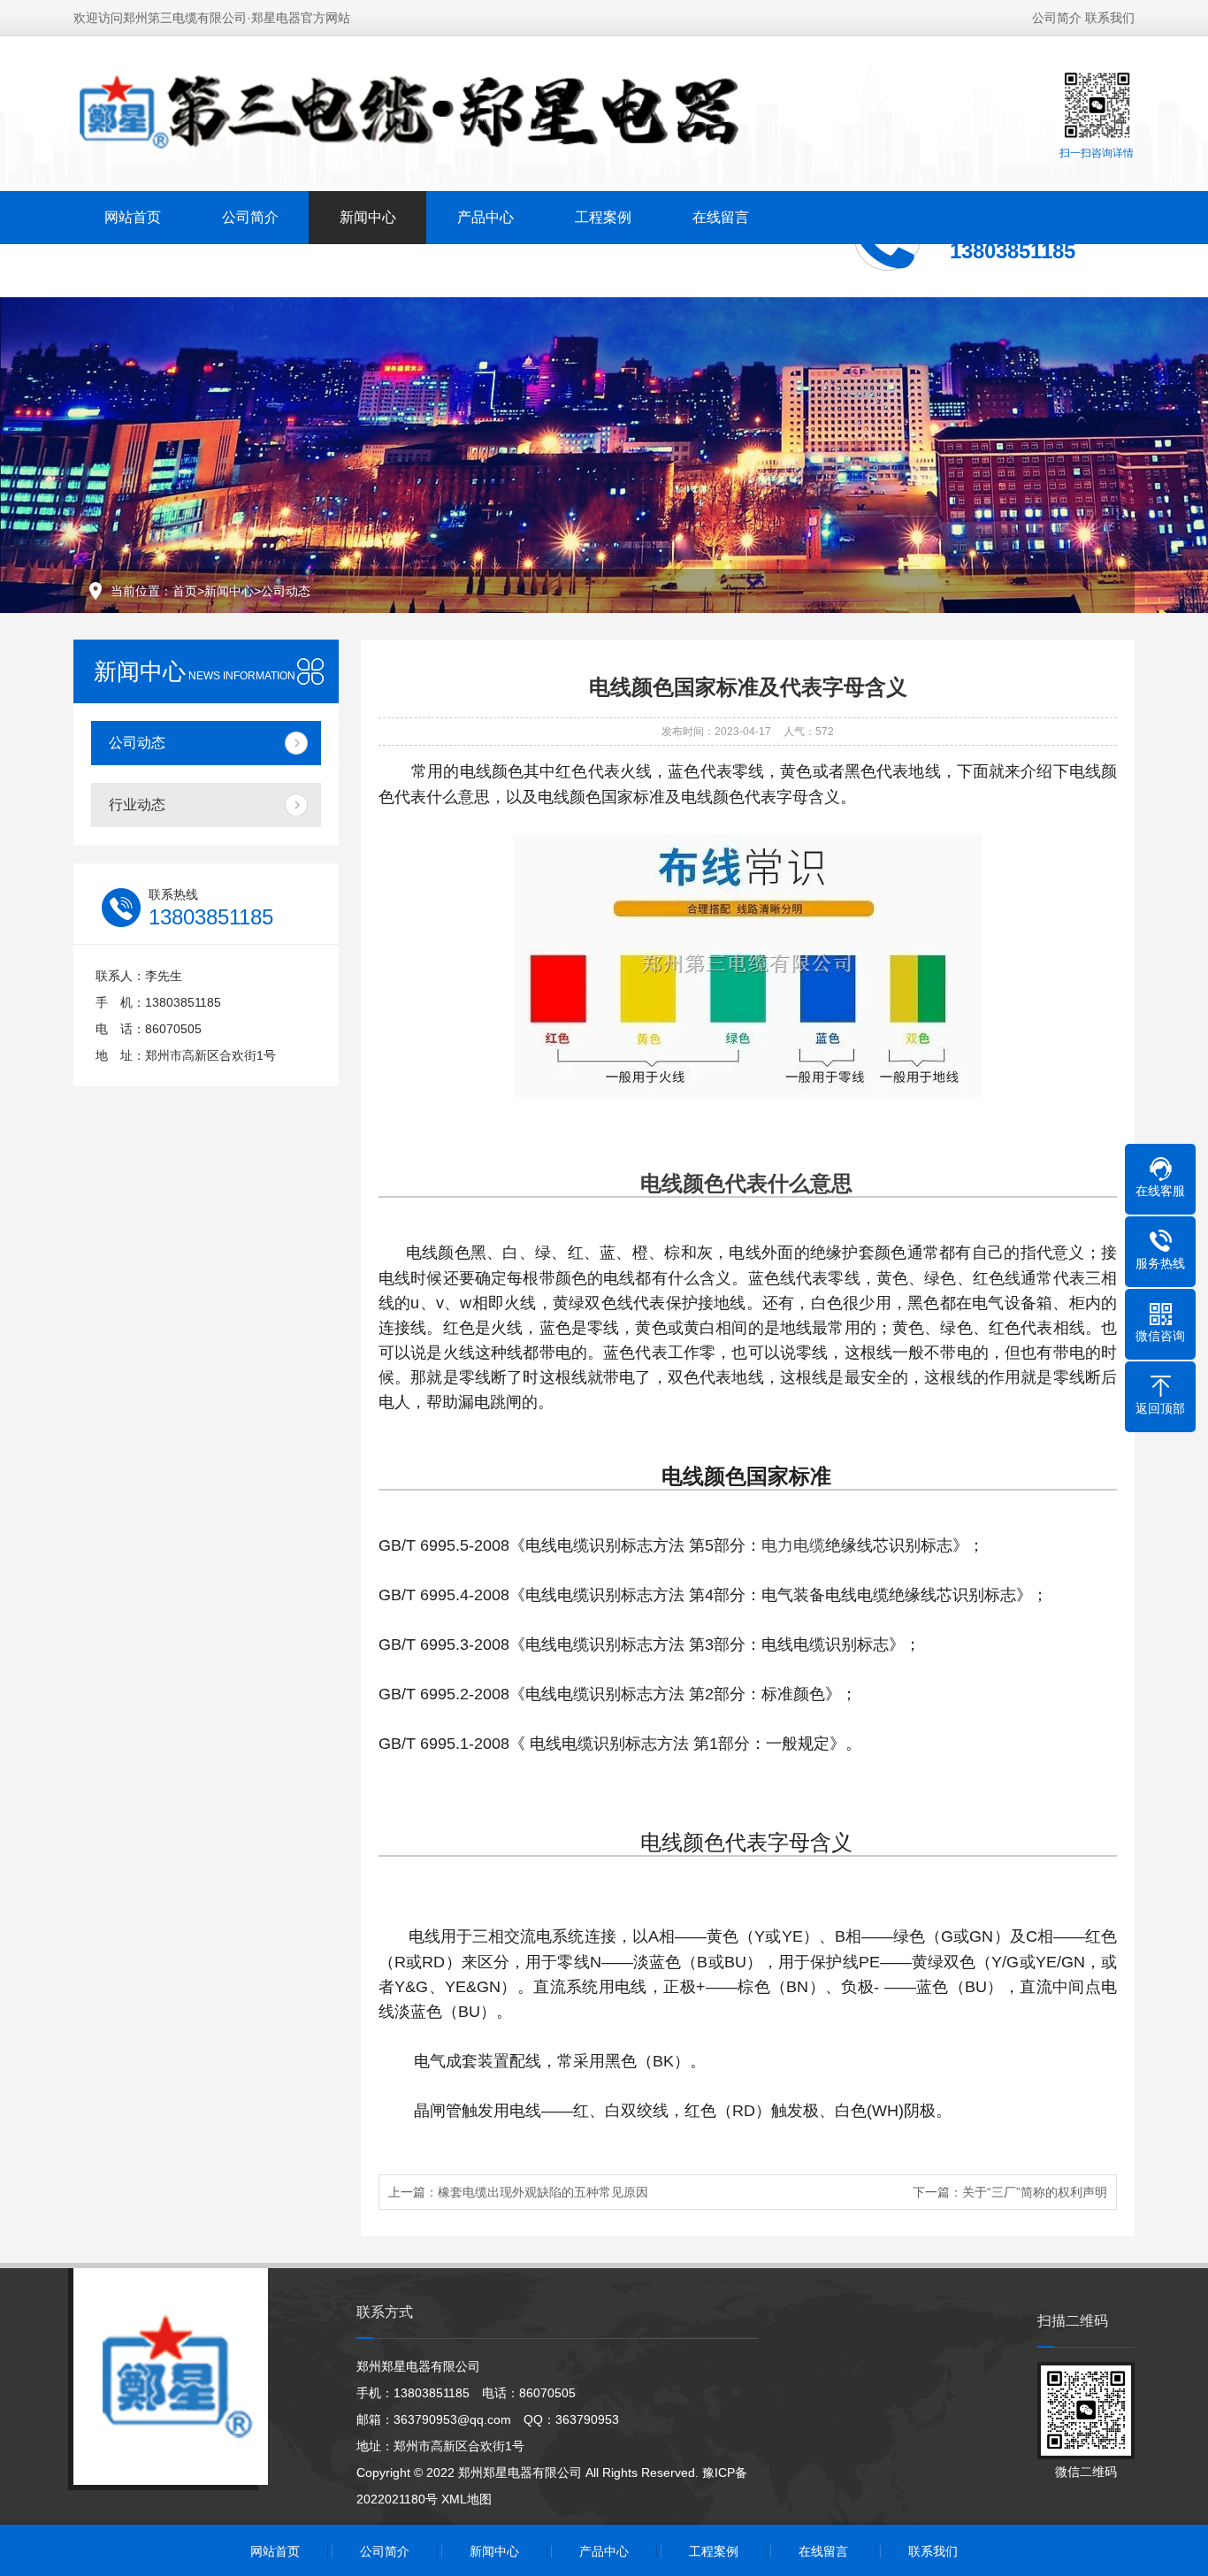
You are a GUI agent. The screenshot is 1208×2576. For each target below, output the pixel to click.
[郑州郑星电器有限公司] (437, 112)
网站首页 (133, 217)
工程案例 (603, 217)
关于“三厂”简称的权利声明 (1035, 2192)
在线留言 (721, 217)
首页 (185, 591)
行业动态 (137, 805)
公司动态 (286, 591)
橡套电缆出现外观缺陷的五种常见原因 (543, 2192)
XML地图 (466, 2499)
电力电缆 (793, 1545)
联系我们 (1110, 18)
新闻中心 (368, 217)
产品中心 (485, 217)
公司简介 (1057, 18)
